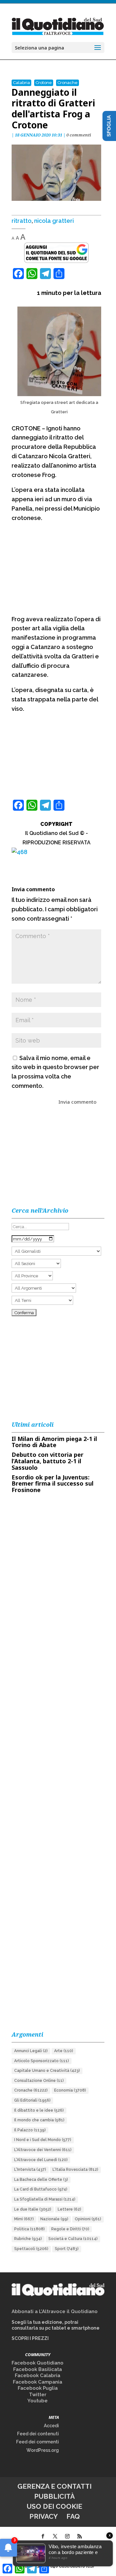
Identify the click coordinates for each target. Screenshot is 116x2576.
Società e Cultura (73, 2239)
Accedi (51, 2426)
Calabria (21, 83)
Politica (29, 2229)
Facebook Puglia (38, 2388)
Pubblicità (54, 2496)
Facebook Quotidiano (38, 2363)
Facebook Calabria (38, 2376)
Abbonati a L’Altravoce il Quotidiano (55, 2311)
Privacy (43, 2516)
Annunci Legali (31, 2051)
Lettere (69, 2209)
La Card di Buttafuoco (41, 2189)
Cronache (68, 83)
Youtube (38, 2401)
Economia (70, 2090)
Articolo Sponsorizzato (42, 2061)
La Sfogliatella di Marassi (45, 2199)
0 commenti (79, 135)
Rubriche (28, 2239)
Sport (67, 2249)
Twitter (38, 2395)
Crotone (44, 83)
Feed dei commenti (38, 2442)
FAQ (73, 2516)
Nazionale (54, 2219)
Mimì (24, 2219)
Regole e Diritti (70, 2229)
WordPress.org (43, 2450)
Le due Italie (33, 2209)
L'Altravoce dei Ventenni (43, 2150)
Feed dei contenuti (38, 2434)
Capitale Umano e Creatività (47, 2071)
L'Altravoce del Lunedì (41, 2160)
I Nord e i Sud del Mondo (43, 2140)
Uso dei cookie (54, 2506)
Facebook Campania (38, 2382)
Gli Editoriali (32, 2100)
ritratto (22, 221)
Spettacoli (31, 2249)
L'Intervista (30, 2170)
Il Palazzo (30, 2130)
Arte (64, 2051)
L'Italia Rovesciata (75, 2170)
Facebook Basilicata (38, 2369)
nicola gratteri (54, 221)
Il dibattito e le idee (39, 2110)
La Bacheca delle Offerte (41, 2180)
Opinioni (88, 2219)
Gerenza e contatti (54, 2486)
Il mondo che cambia (39, 2120)
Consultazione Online (39, 2081)
